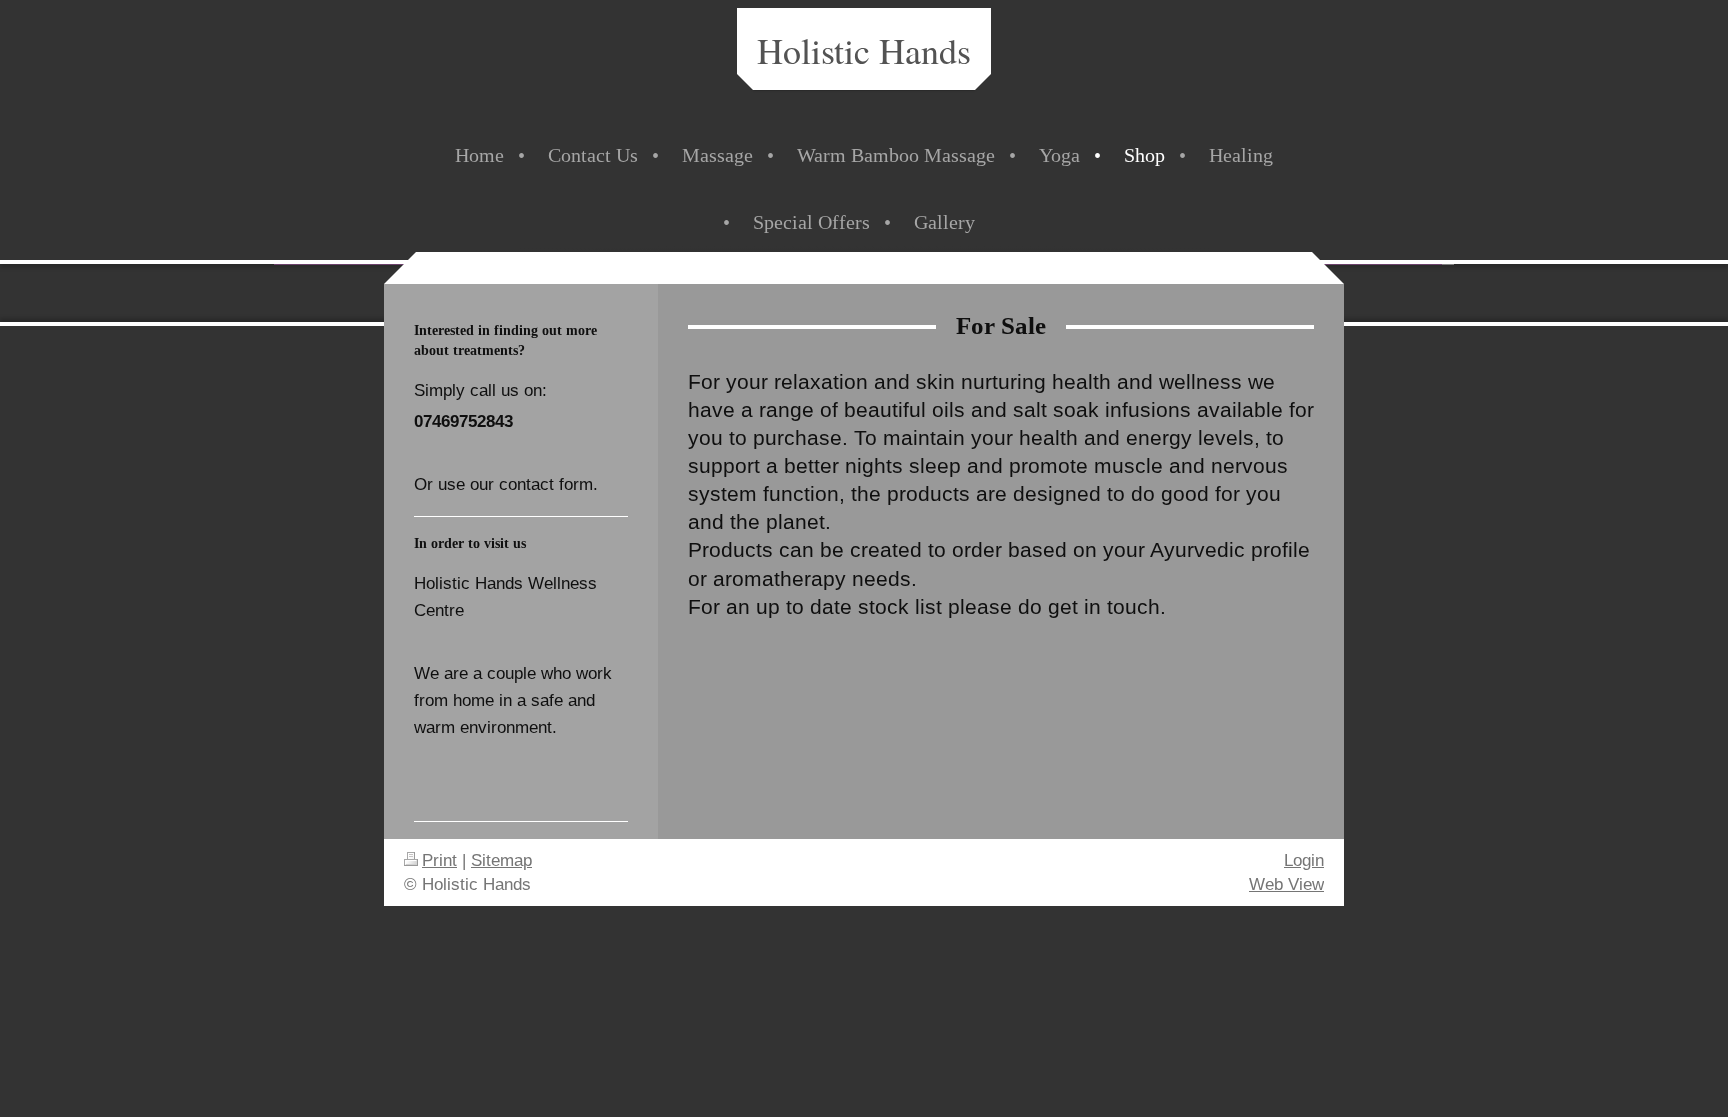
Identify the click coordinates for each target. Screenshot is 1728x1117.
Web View (1286, 884)
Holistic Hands (864, 50)
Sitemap (501, 860)
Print (439, 860)
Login (1304, 860)
